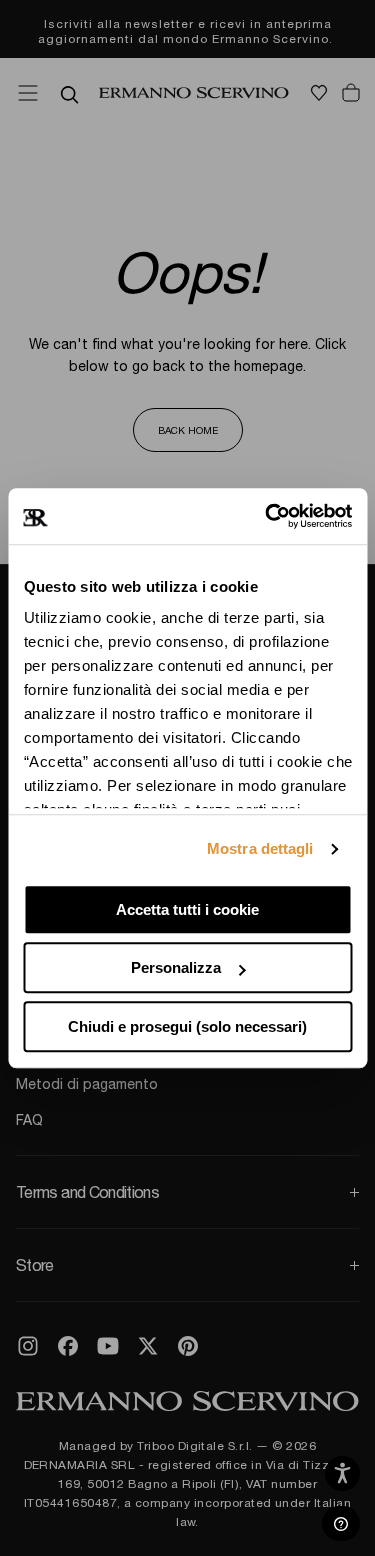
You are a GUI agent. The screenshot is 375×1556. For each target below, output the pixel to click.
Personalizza (176, 967)
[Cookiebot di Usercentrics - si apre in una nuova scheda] (267, 516)
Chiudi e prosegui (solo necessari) (187, 1026)
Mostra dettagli (260, 848)
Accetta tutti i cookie (187, 909)
